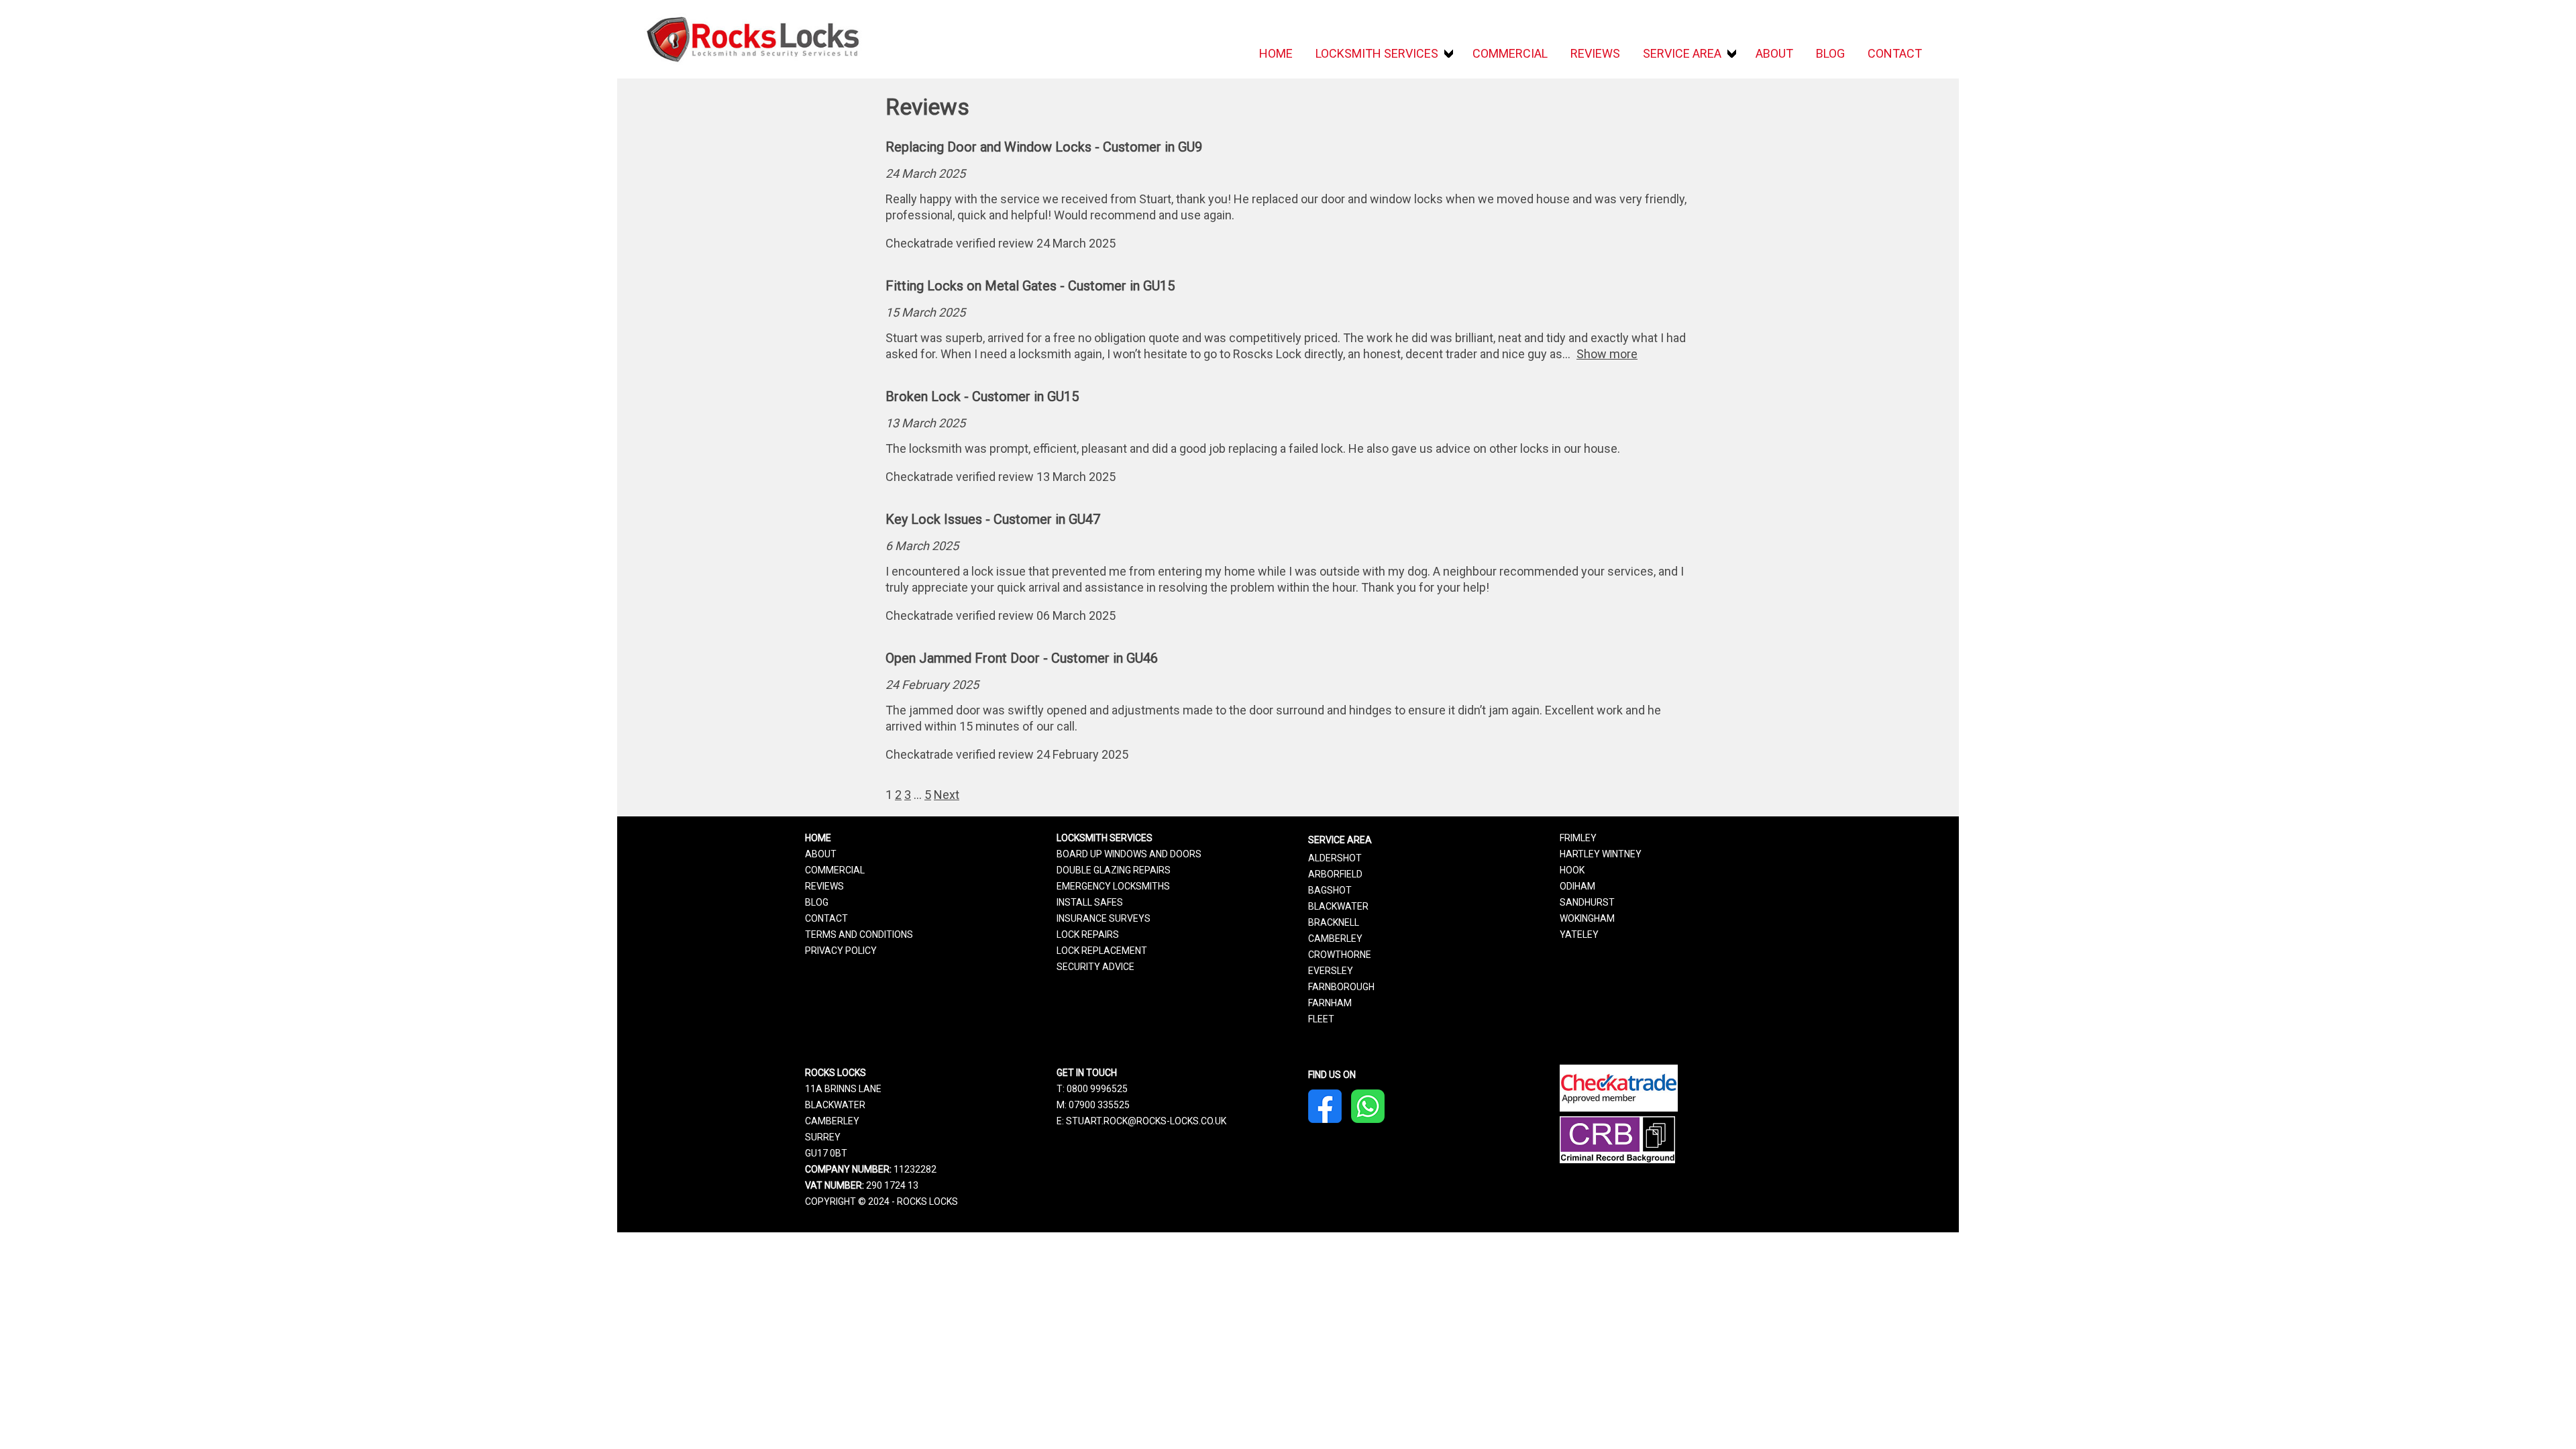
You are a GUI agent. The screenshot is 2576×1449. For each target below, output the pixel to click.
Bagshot (1330, 890)
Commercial (1510, 53)
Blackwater (1338, 906)
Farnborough (1341, 987)
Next (947, 795)
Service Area (1682, 53)
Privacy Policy (841, 951)
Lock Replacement (1102, 951)
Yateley (1579, 934)
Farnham (1330, 1003)
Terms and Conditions (859, 934)
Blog (1830, 53)
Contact (1895, 53)
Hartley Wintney (1601, 854)
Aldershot (1335, 858)
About (1774, 53)
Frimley (1578, 838)
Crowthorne (1340, 955)
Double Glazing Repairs (1114, 870)
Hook (1572, 870)
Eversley (1331, 971)
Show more (1607, 354)
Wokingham (1587, 918)
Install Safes (1090, 902)
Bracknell (1334, 922)
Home (1276, 53)
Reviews (1595, 53)
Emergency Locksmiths (1113, 886)
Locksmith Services (1377, 53)
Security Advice (1095, 967)
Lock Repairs (1088, 934)
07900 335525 (1099, 1105)
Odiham (1577, 886)
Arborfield (1335, 874)
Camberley (1335, 938)
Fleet (1321, 1019)
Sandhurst (1587, 902)
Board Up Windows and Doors (1129, 854)
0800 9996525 (1097, 1089)
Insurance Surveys (1104, 918)
